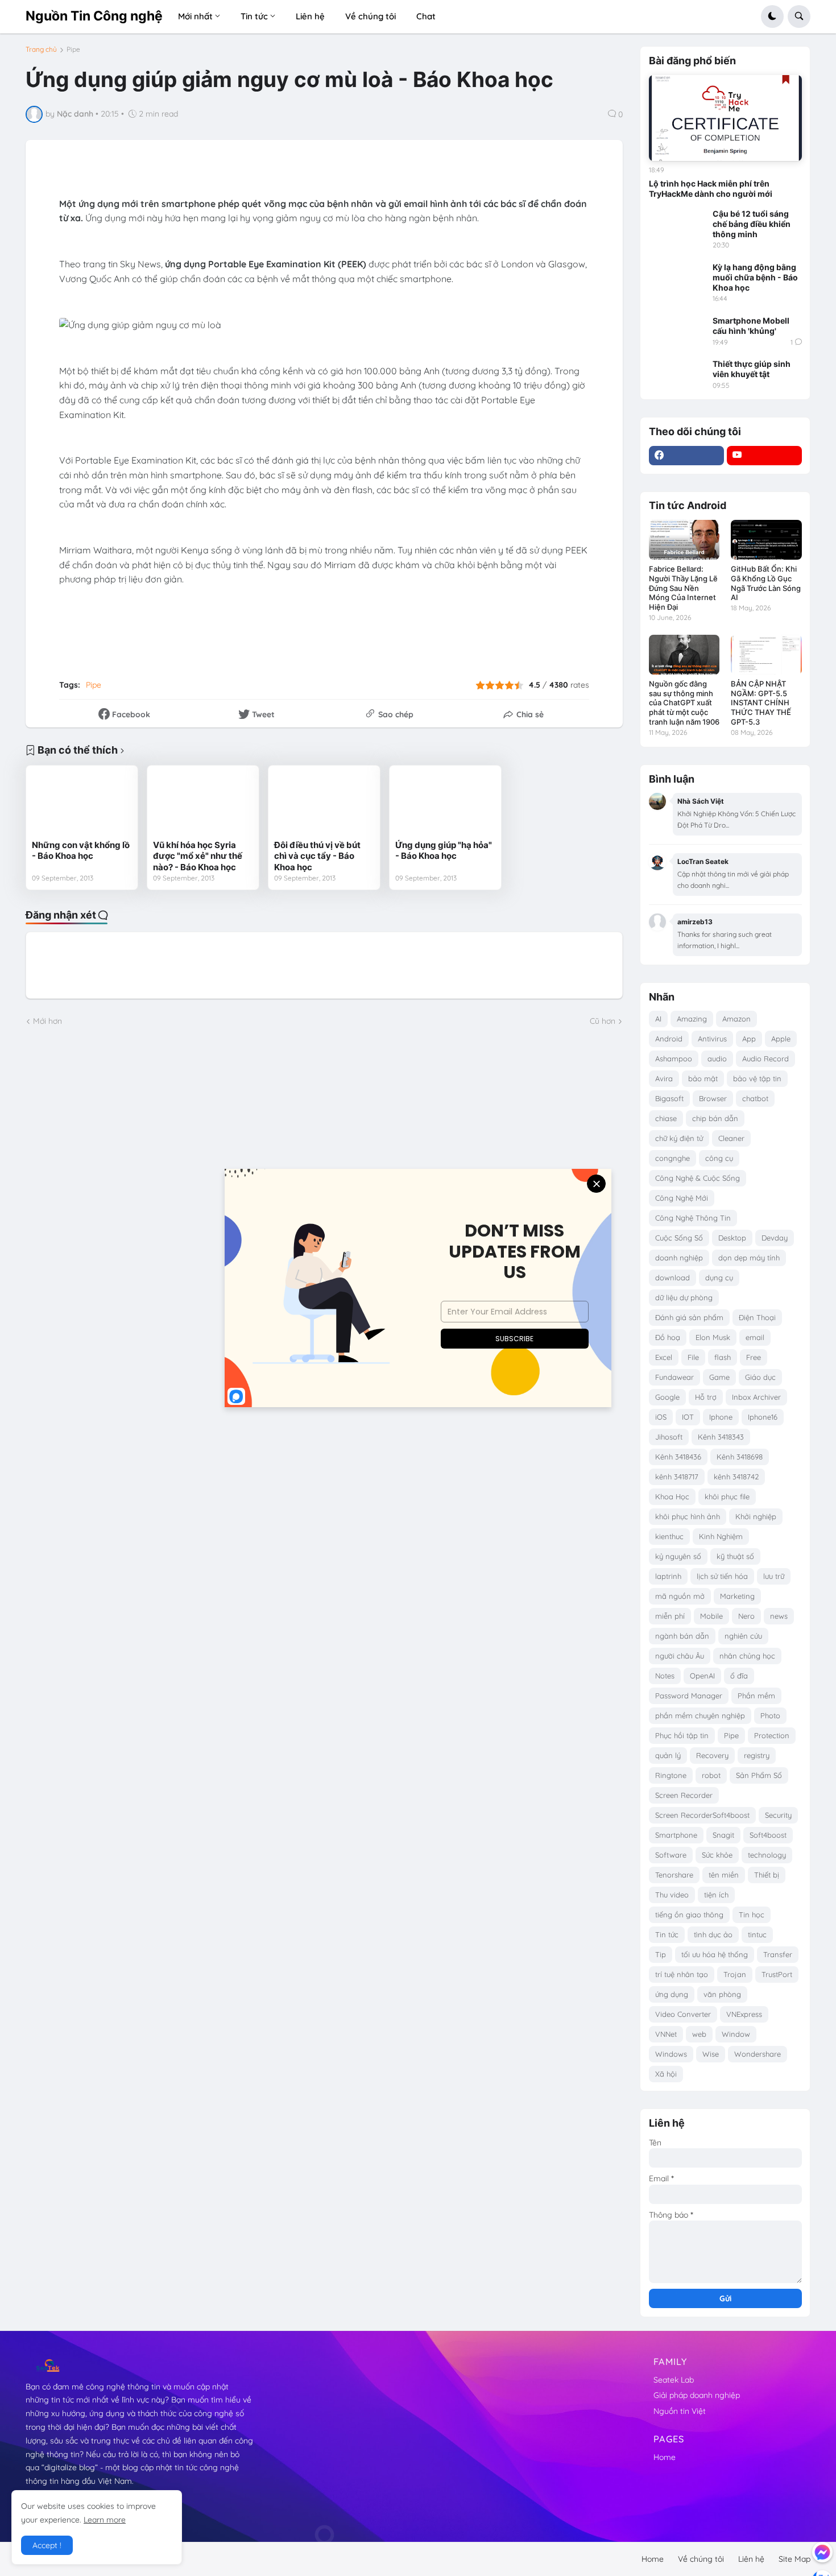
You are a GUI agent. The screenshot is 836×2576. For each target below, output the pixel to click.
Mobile (711, 1616)
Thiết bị (767, 1875)
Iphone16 (763, 1417)
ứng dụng (672, 1994)
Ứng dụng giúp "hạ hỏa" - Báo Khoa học (444, 851)
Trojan (735, 1974)
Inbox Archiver (756, 1397)
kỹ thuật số (735, 1556)
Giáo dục (760, 1377)
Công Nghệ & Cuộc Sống (698, 1178)
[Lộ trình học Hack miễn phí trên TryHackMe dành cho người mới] (725, 118)
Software (671, 1855)
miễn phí (670, 1616)
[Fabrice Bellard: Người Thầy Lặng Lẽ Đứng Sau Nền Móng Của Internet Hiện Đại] (684, 540)
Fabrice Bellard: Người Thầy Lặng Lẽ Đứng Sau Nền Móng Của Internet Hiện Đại (683, 588)
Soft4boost (768, 1835)
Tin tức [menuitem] (254, 16)
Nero (746, 1616)
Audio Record (765, 1058)
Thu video (672, 1895)
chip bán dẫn (715, 1118)
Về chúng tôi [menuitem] (371, 16)
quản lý (668, 1755)
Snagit (723, 1835)
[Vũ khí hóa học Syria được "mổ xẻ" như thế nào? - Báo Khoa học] (203, 803)
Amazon (736, 1019)
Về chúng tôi (701, 2559)
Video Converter (683, 2014)
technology (767, 1855)
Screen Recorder (684, 1795)
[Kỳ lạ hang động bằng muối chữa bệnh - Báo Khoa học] (677, 278)
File (693, 1357)
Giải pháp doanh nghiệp (697, 2395)
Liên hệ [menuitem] (310, 16)
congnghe (672, 1158)
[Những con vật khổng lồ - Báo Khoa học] (82, 803)
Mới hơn (47, 1021)
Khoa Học (672, 1496)
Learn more (105, 2520)
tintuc (757, 1934)
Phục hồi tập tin (682, 1735)
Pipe (73, 49)
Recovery (712, 1755)
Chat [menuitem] (426, 16)
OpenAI (702, 1676)
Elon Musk (713, 1337)
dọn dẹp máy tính (749, 1258)
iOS (661, 1417)
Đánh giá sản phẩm (689, 1317)
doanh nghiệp (679, 1258)
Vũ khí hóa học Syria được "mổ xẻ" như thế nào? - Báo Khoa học (198, 856)
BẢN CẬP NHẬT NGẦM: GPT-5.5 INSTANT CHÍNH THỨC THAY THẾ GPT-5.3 (761, 703)
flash (723, 1357)
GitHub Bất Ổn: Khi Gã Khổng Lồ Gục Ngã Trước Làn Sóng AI (766, 583)
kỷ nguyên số (678, 1556)
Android (669, 1039)
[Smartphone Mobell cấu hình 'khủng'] (677, 332)
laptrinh (668, 1576)
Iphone (721, 1417)
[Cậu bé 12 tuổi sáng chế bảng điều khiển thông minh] (677, 225)
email (755, 1337)
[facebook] (686, 456)
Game (719, 1377)
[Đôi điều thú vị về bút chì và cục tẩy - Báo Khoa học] (324, 803)
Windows (671, 2054)
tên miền (724, 1875)
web (699, 2034)
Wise (711, 2054)
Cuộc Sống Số (679, 1238)
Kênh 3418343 (721, 1437)
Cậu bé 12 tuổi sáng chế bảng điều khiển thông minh (752, 224)
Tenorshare (674, 1875)
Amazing (692, 1019)
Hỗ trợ (706, 1397)
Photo (770, 1715)
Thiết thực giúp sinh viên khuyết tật (752, 369)
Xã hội (666, 2074)
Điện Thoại (757, 1317)
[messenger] (822, 2552)
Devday (775, 1238)
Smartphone (676, 1835)
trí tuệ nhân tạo (682, 1974)
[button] (772, 16)
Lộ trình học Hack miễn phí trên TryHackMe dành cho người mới (711, 189)
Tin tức (667, 1934)
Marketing (737, 1596)
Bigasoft (669, 1098)
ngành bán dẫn (682, 1636)
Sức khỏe (717, 1855)
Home (665, 2457)
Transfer (778, 1954)
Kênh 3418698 (740, 1457)
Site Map (794, 2559)
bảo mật (703, 1078)
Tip (661, 1954)
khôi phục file (727, 1496)
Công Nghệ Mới (682, 1198)
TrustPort (777, 1974)
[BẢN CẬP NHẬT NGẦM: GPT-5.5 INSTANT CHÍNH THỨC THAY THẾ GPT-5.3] (766, 655)
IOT (688, 1417)
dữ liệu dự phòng (684, 1297)
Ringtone (671, 1775)
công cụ (719, 1158)
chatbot (755, 1098)
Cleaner (731, 1138)
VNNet (666, 2034)
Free (754, 1357)
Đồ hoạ (668, 1337)
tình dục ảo (713, 1934)
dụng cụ (719, 1277)
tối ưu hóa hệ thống (715, 1954)
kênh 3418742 (736, 1477)
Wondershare (758, 2054)
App (749, 1039)
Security (778, 1815)
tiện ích (716, 1895)
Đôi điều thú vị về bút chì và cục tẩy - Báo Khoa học (317, 856)
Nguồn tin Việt (680, 2411)
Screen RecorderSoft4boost (702, 1815)
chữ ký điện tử (679, 1138)
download (672, 1277)
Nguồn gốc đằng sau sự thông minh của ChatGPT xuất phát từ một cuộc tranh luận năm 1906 (684, 703)
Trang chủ (41, 49)
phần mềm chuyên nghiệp (700, 1715)
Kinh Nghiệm (721, 1536)
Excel (664, 1357)
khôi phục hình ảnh (688, 1516)
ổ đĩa (739, 1676)
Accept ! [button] (47, 2545)
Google (667, 1397)
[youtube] (764, 456)
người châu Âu (680, 1656)
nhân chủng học (747, 1656)
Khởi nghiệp (756, 1516)
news (779, 1616)
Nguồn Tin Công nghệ (94, 16)
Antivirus (712, 1039)
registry (757, 1755)
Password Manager (689, 1696)
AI (658, 1019)
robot (711, 1775)
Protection (772, 1735)
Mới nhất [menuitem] (195, 16)
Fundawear (674, 1377)
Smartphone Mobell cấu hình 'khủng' (751, 326)
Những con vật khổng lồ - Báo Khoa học (81, 851)
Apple (781, 1039)
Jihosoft (669, 1437)
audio (717, 1058)
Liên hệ (751, 2559)
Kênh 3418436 (678, 1457)
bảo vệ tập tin (757, 1078)
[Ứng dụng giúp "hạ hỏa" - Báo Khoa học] (445, 803)
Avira (664, 1078)
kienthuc (669, 1536)
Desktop (732, 1238)
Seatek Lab (674, 2380)
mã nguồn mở (680, 1596)
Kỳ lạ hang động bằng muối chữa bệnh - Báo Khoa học (755, 277)
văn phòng (722, 1994)
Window (736, 2034)
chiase (666, 1118)
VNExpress (744, 2014)
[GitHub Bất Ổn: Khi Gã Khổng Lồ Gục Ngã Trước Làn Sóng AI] (766, 540)
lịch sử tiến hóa (722, 1576)
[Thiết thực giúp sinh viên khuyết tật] (677, 375)
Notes (665, 1676)
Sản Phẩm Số (759, 1775)
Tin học (752, 1915)
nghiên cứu (743, 1636)
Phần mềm (756, 1696)
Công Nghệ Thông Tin (693, 1218)
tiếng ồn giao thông (689, 1915)
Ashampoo (674, 1058)
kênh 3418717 (677, 1477)
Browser (713, 1098)
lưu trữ (774, 1576)
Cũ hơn (603, 1021)
